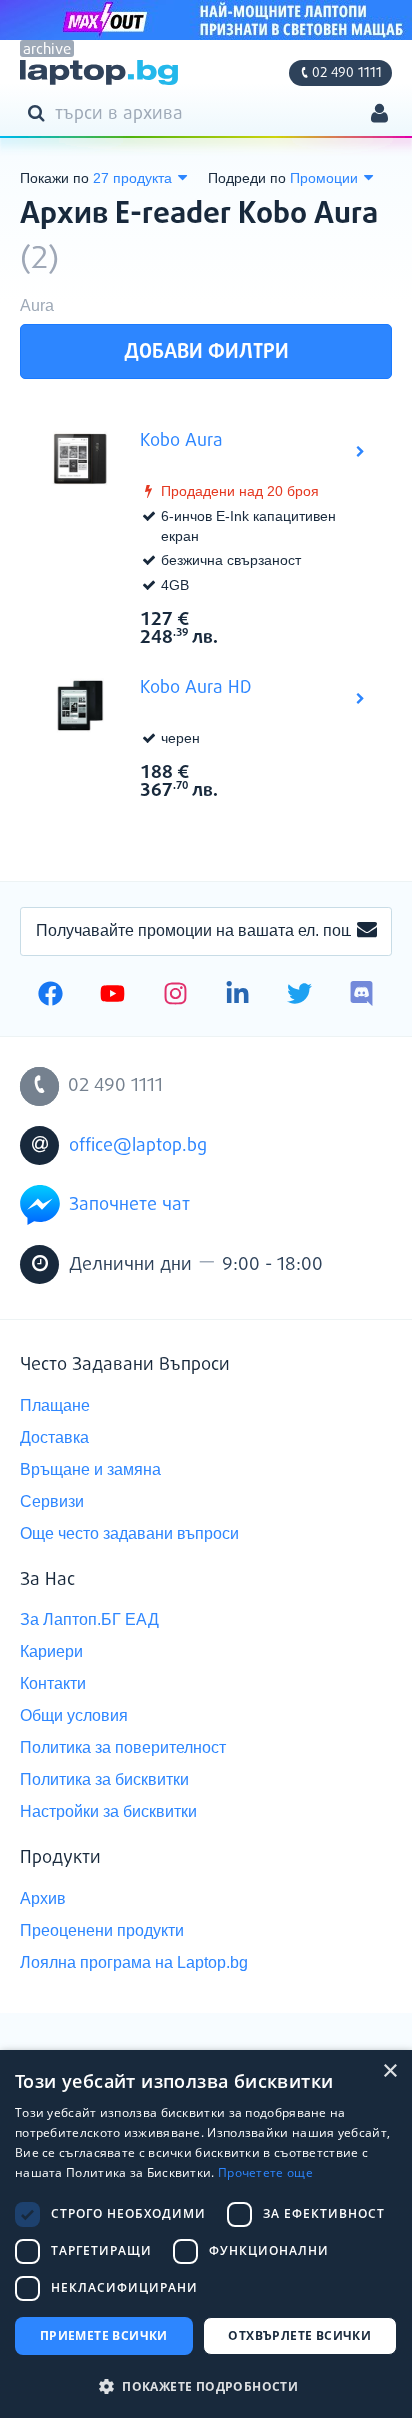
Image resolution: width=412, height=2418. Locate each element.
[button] (206, 2385)
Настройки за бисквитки (108, 1811)
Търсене (40, 112)
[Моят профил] (379, 115)
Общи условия (74, 1715)
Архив (43, 1898)
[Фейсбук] (50, 996)
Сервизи (52, 1501)
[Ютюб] (112, 996)
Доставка (54, 1437)
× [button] (389, 2071)
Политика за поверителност (123, 1747)
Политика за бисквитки (104, 1779)
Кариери (51, 1651)
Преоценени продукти (102, 1930)
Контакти (53, 1683)
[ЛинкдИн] (237, 996)
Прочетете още (265, 2172)
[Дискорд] (361, 996)
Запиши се (367, 931)
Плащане (55, 1405)
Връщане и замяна (90, 1469)
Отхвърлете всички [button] (299, 2335)
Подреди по (247, 178)
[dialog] (206, 2234)
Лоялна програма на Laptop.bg (134, 1962)
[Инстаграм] (175, 996)
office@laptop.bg (138, 1146)
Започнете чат (129, 1205)
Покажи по (54, 178)
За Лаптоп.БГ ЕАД (89, 1619)
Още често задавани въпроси (129, 1533)
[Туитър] (299, 996)
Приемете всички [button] (104, 2335)
